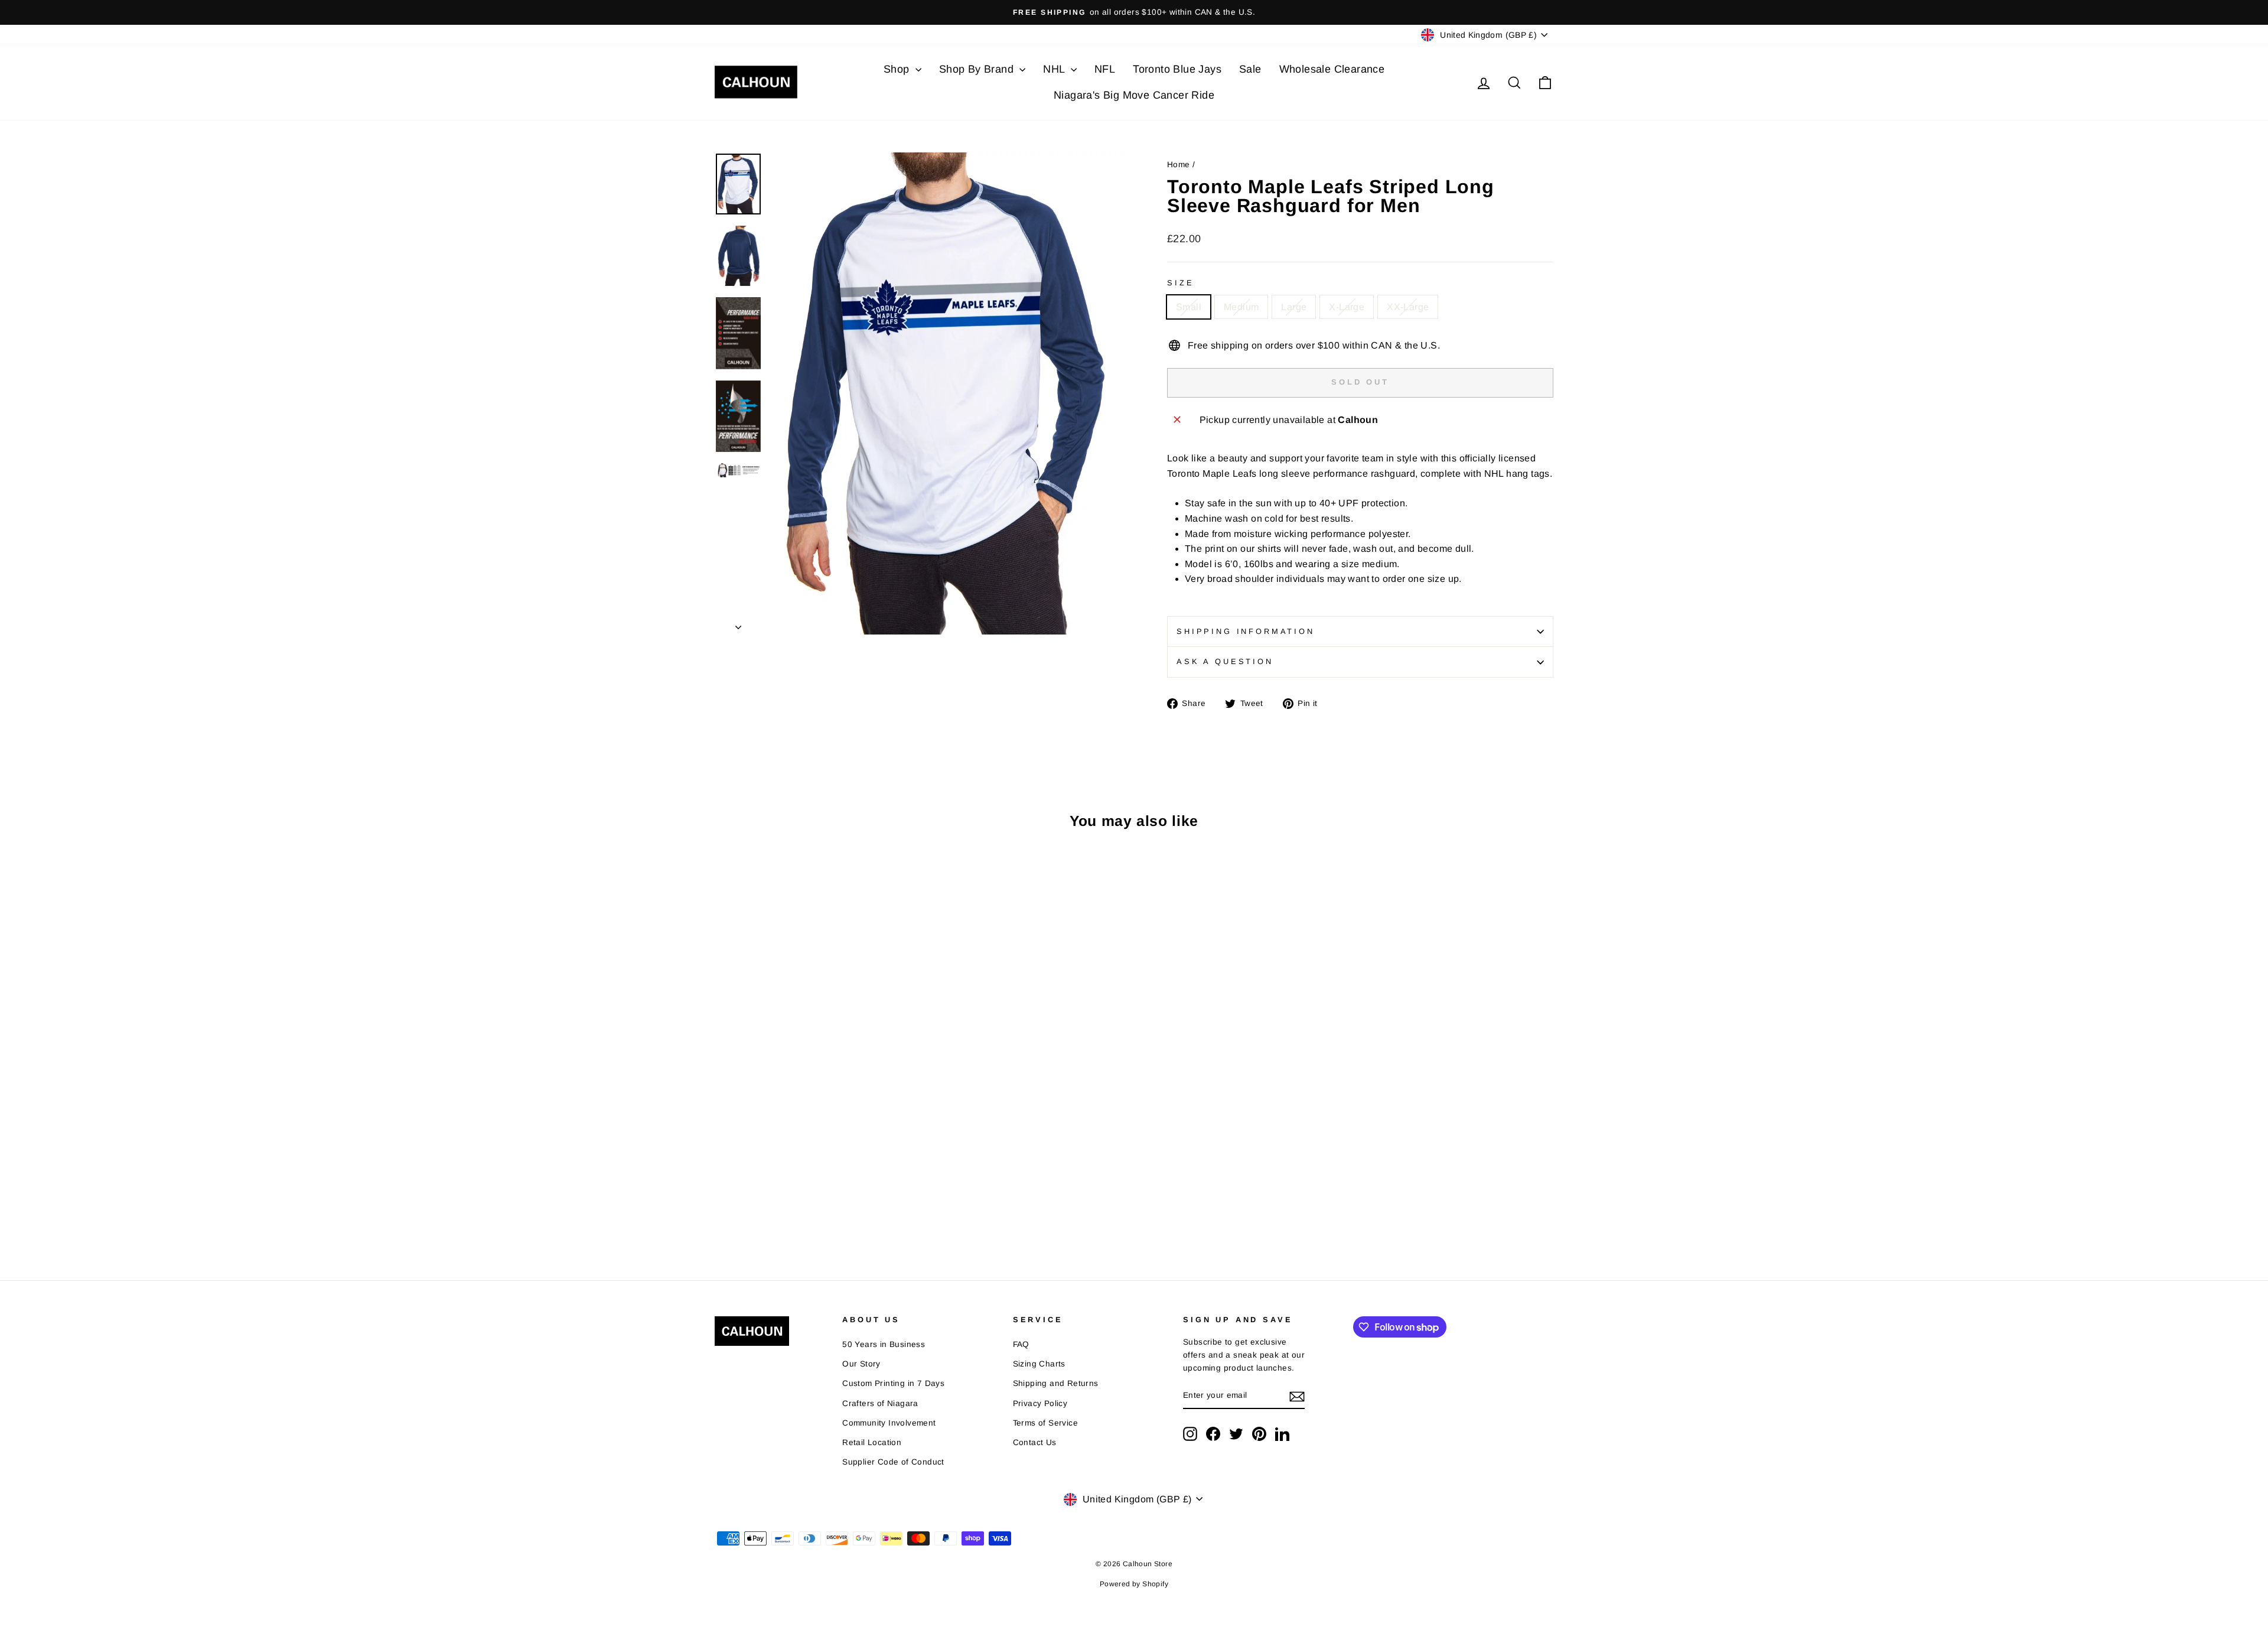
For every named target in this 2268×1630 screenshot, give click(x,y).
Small (1189, 307)
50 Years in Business (884, 1344)
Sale (1250, 69)
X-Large (1347, 307)
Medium (1241, 307)
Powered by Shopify (1134, 1584)
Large (1294, 307)
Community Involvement (889, 1423)
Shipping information (1246, 631)
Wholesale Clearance (1332, 69)
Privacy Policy (1040, 1403)
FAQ (1021, 1344)
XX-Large (1408, 307)
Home (1179, 165)
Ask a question (1225, 661)
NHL (1055, 69)
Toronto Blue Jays (1177, 69)
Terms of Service (1045, 1423)
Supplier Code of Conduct (893, 1462)
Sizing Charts (1039, 1364)
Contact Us (1035, 1442)
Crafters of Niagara (880, 1403)
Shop (898, 69)
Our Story (861, 1364)
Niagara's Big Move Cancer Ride (1134, 95)
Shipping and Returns (1056, 1383)
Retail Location (872, 1442)
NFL (1105, 69)
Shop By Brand (978, 69)
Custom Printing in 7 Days (893, 1383)
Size (1180, 283)
